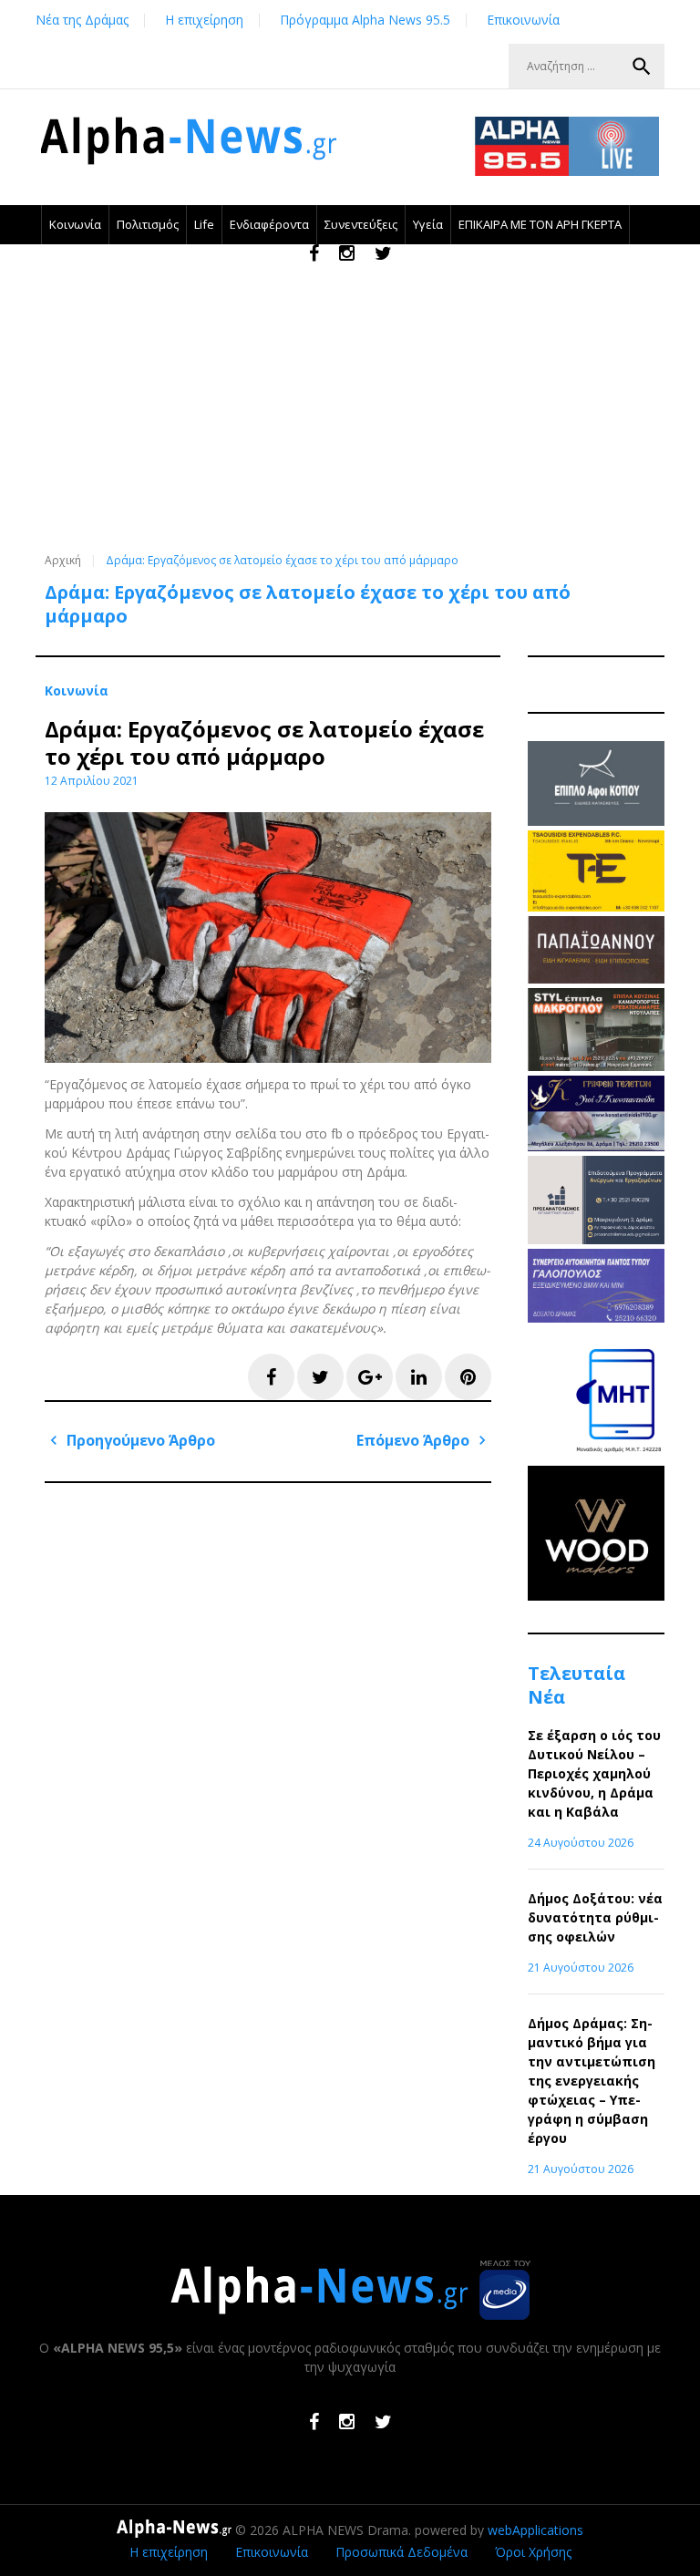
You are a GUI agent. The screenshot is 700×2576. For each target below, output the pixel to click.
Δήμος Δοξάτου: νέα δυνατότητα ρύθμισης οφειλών (595, 1917)
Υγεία (428, 224)
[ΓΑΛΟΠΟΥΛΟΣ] (596, 1318)
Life (204, 224)
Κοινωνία (75, 224)
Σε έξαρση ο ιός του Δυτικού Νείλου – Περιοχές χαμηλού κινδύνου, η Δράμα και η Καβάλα (594, 1773)
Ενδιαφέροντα (269, 224)
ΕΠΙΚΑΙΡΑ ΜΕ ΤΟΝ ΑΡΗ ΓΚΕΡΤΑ (540, 224)
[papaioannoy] (596, 979)
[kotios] (596, 821)
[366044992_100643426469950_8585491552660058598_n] (596, 1596)
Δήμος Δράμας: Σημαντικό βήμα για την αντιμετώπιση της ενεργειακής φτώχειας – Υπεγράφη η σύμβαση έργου (592, 2081)
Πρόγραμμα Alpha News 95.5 (365, 20)
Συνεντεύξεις (361, 224)
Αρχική (63, 560)
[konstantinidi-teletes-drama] (596, 1146)
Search (642, 67)
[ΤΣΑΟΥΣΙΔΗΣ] (596, 907)
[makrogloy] (596, 1066)
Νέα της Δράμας (82, 20)
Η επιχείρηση (204, 20)
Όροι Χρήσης (533, 2552)
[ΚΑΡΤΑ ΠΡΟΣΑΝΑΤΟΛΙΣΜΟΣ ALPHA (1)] (596, 1239)
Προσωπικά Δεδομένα (401, 2552)
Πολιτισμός (148, 224)
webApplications (535, 2530)
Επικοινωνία (523, 20)
